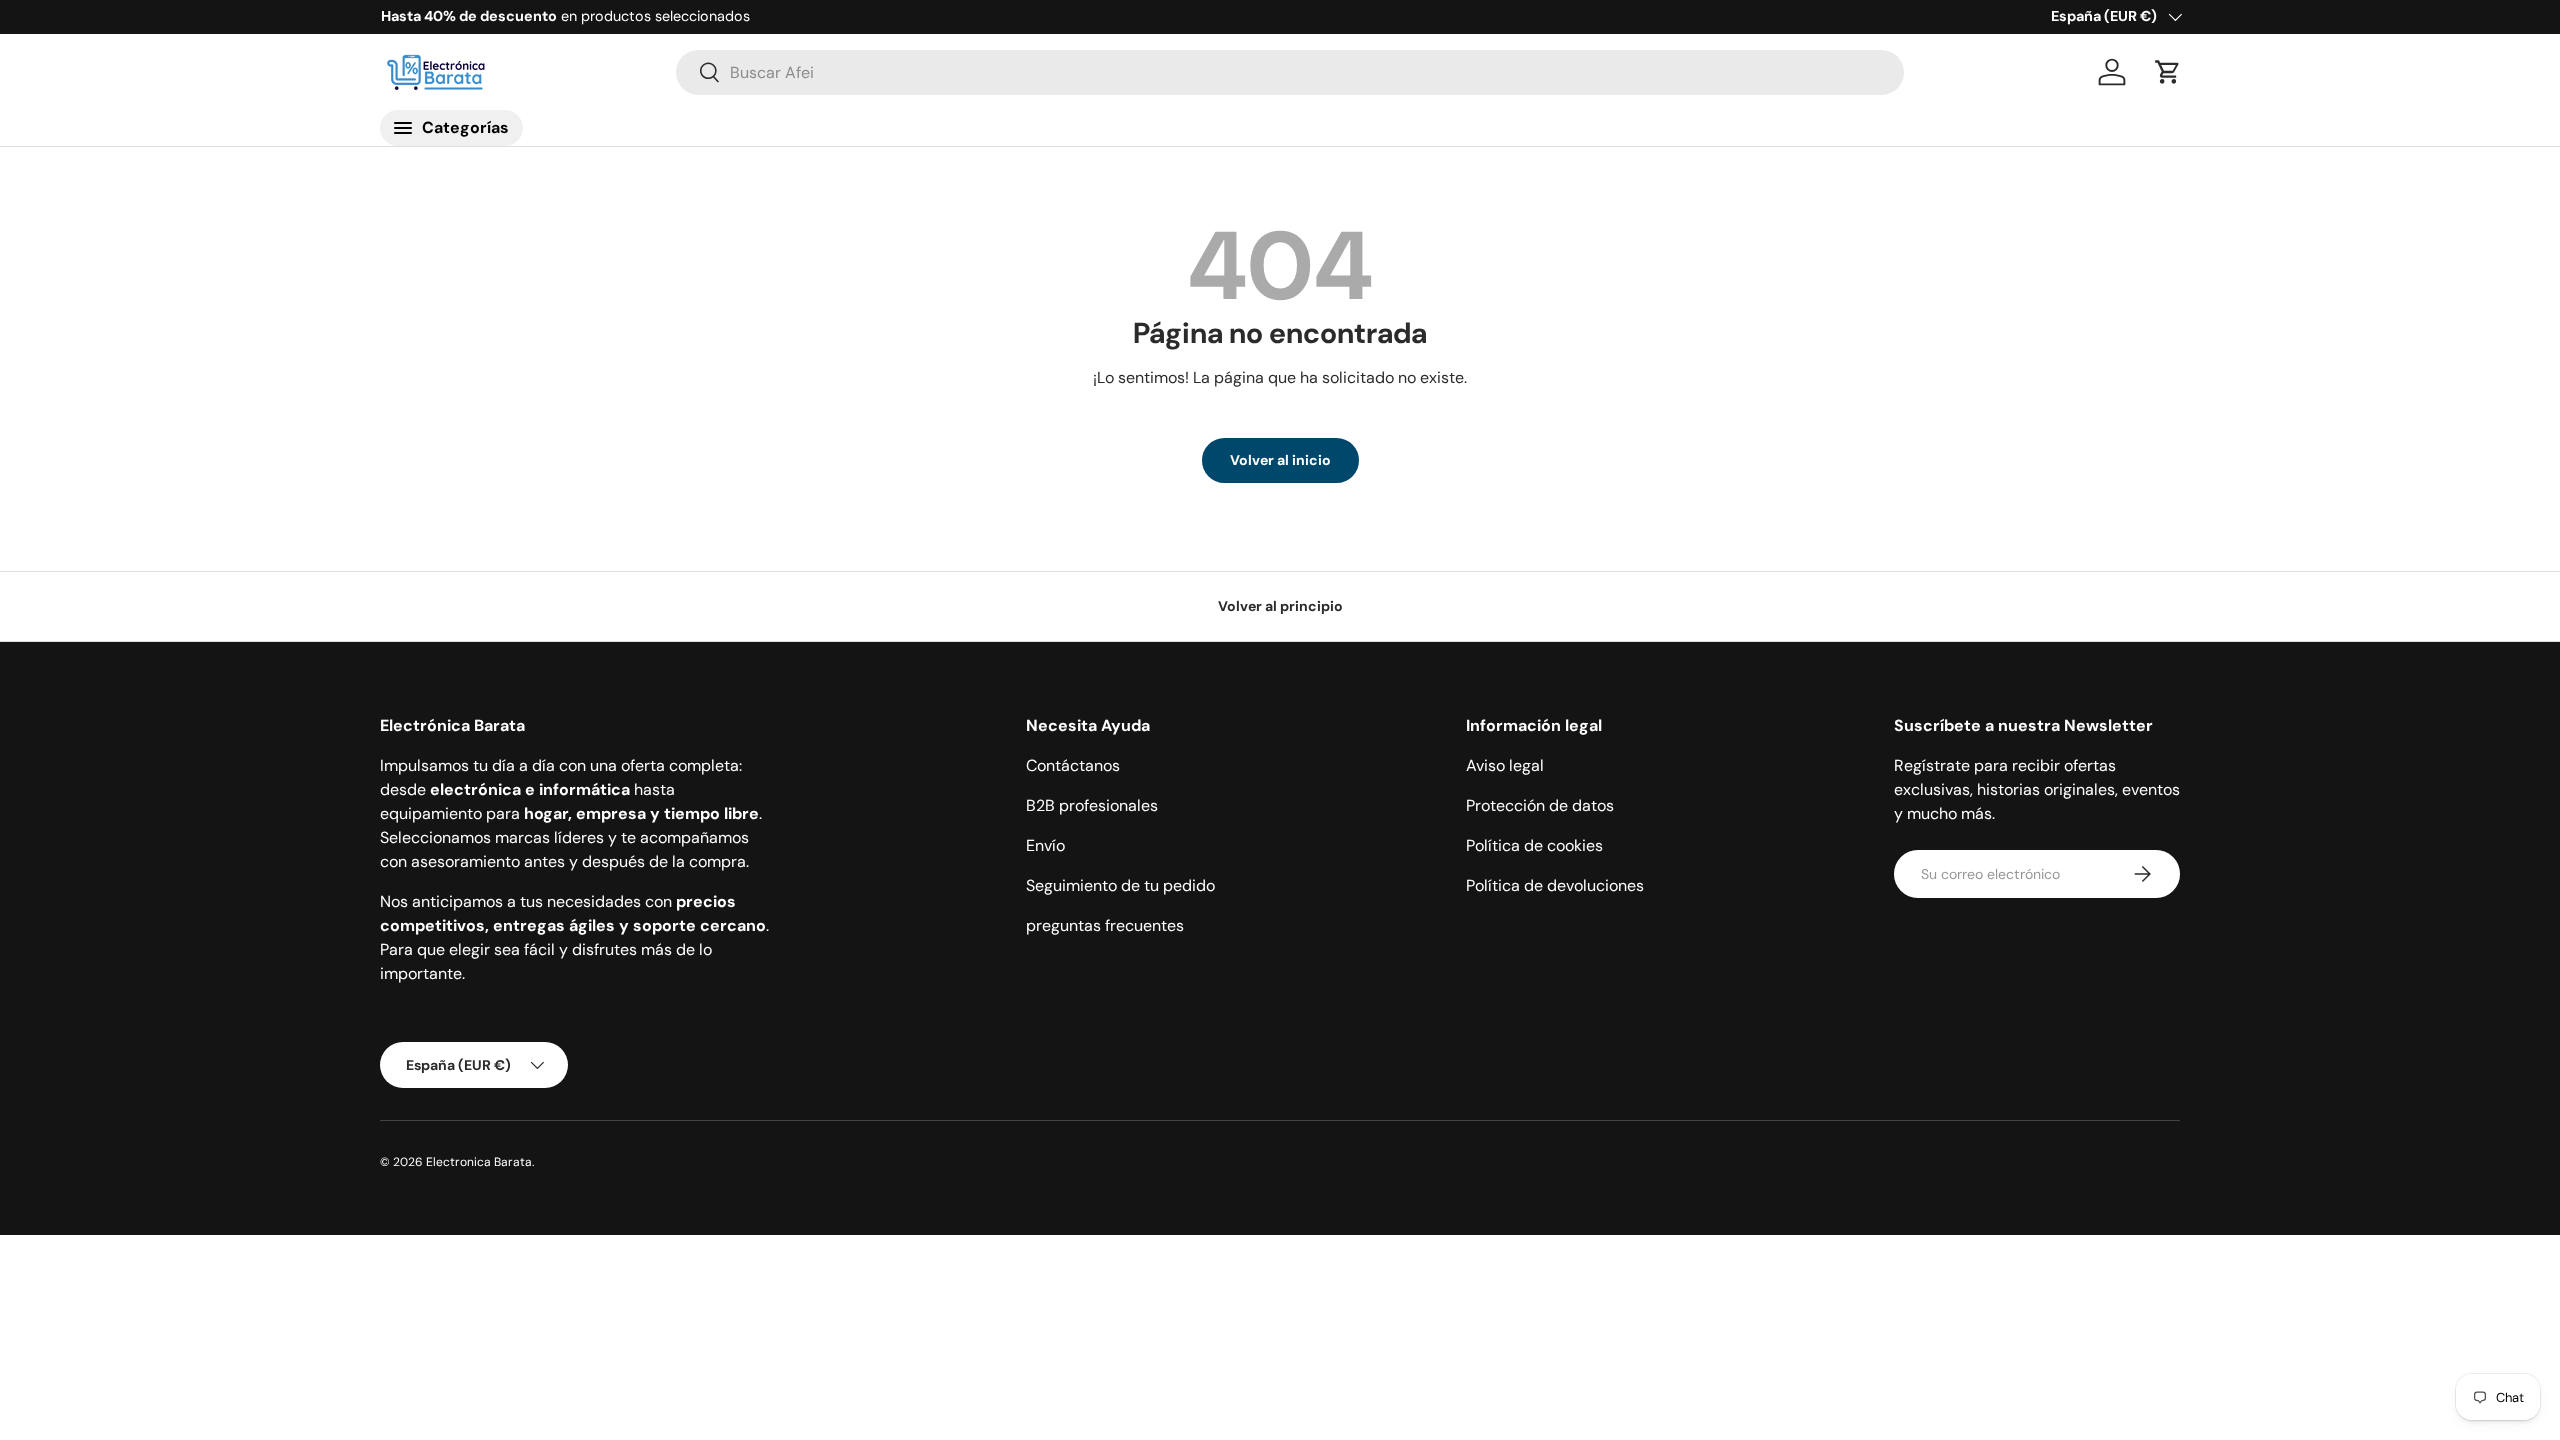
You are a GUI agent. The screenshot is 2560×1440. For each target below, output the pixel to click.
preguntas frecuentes (1105, 925)
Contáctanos (1073, 765)
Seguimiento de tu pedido (1120, 885)
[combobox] (1290, 72)
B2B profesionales (1092, 805)
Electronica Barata (479, 1162)
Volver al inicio (1280, 460)
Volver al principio (1280, 606)
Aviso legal (1505, 765)
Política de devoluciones (1555, 885)
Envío (1045, 845)
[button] (2168, 72)
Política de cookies (1534, 845)
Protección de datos (1540, 805)
